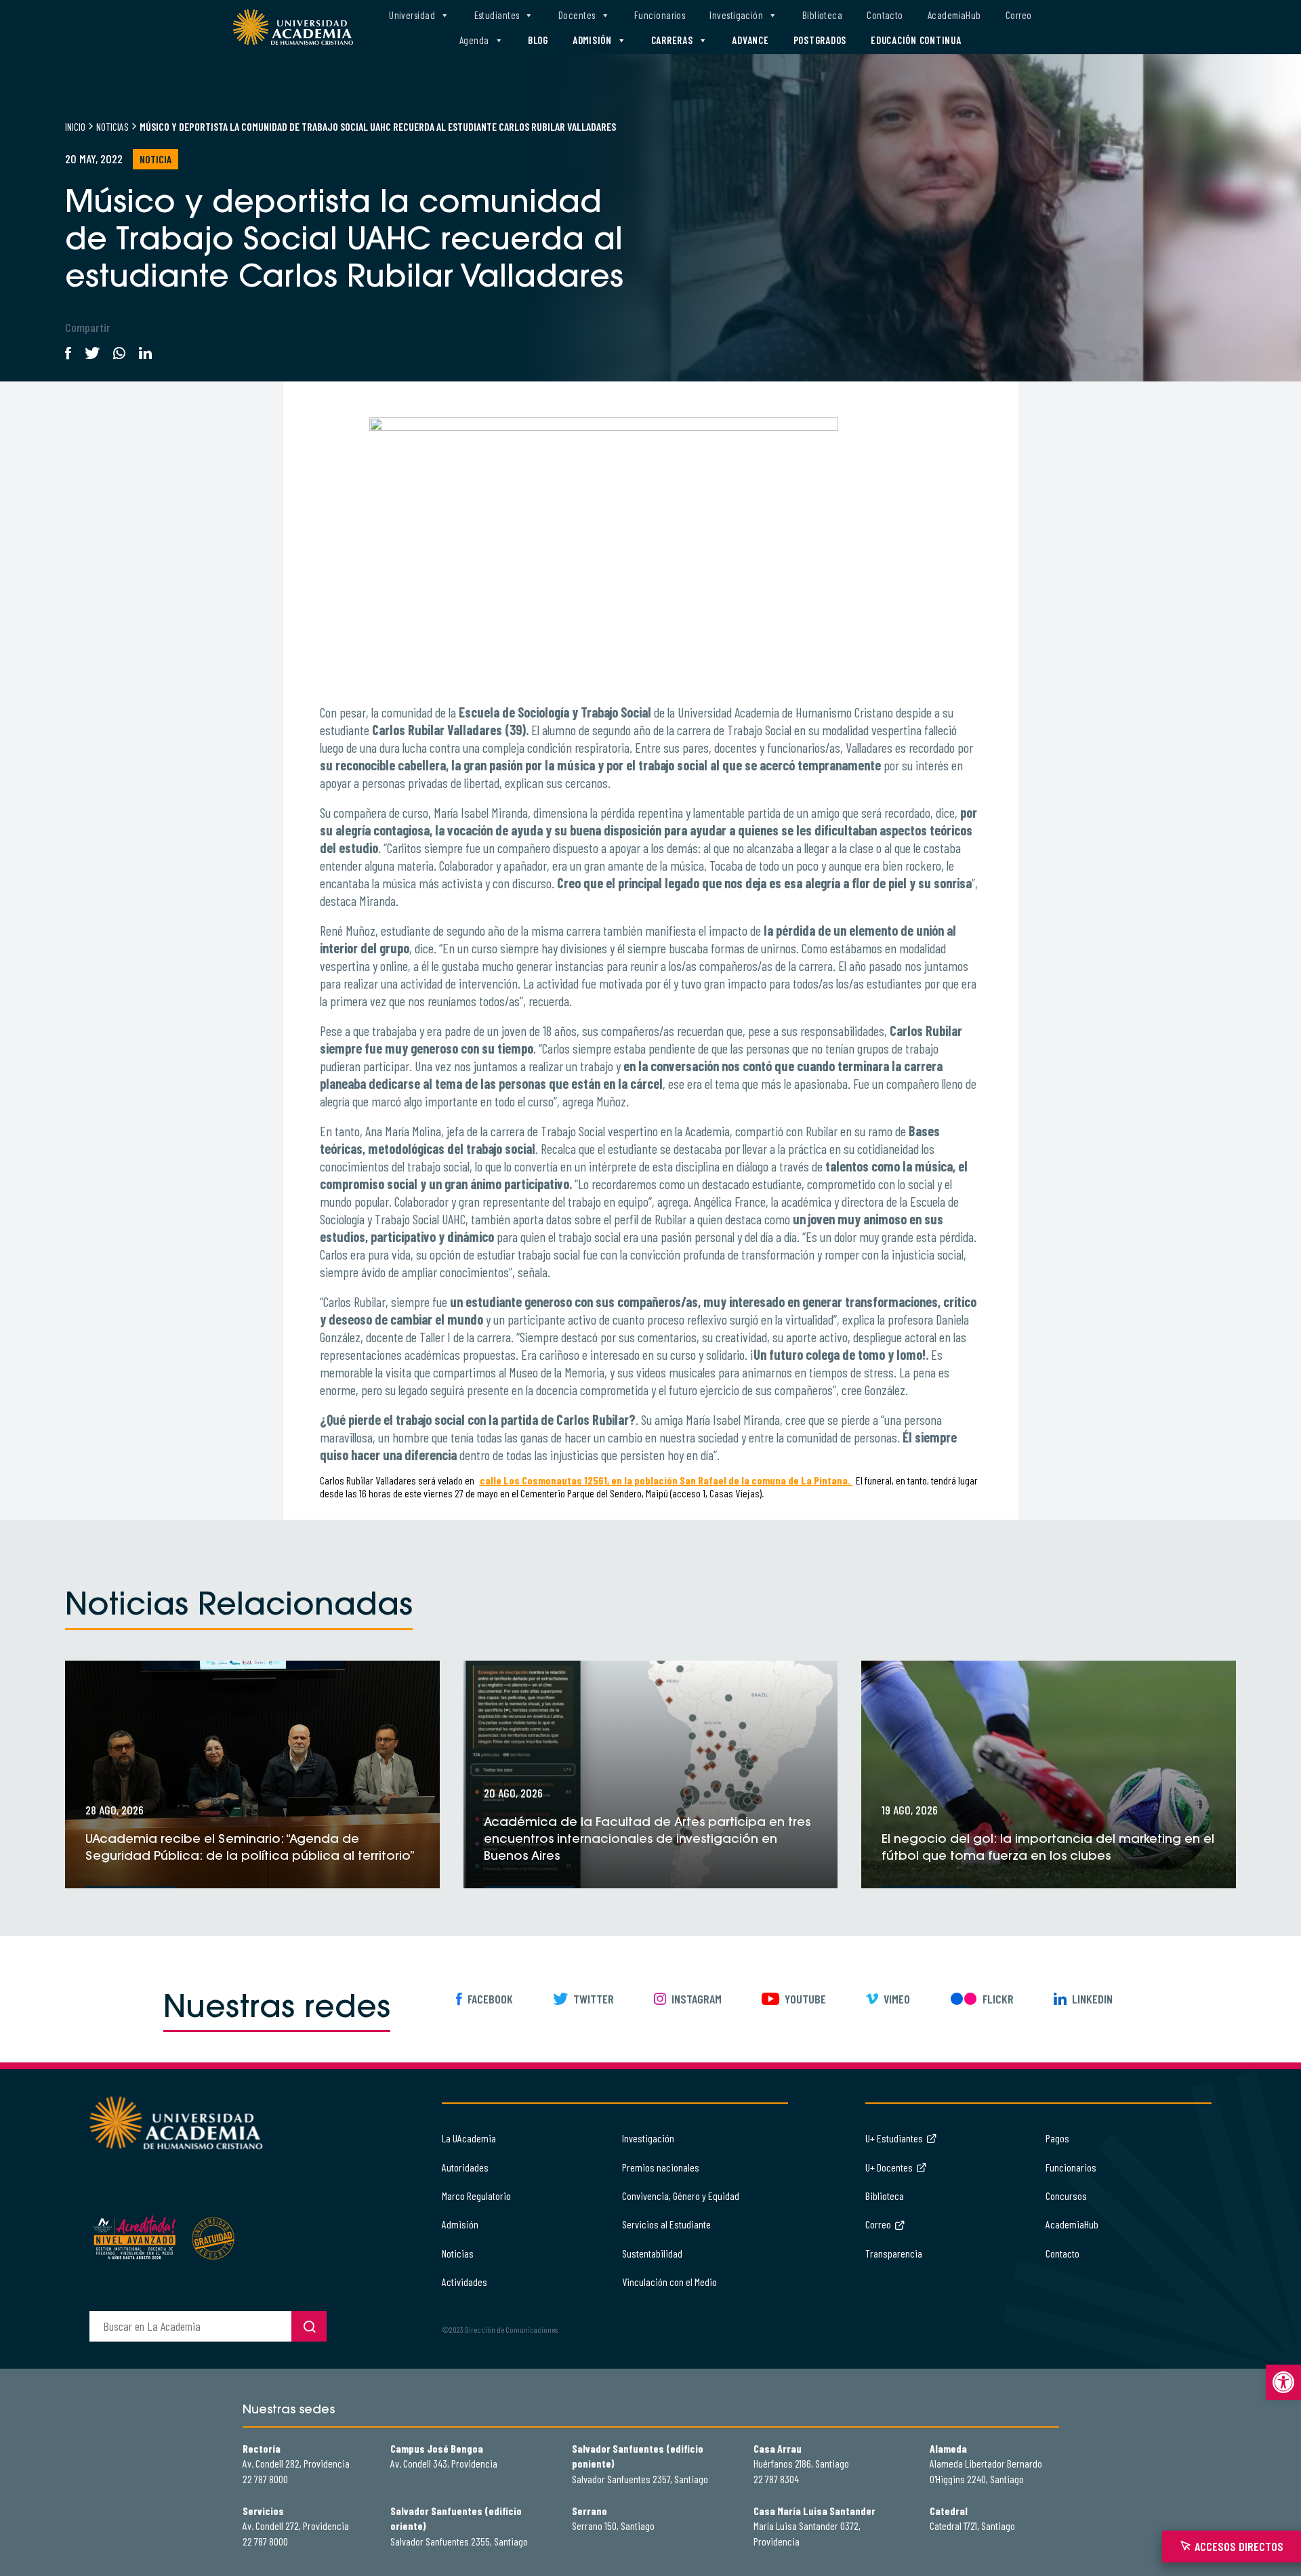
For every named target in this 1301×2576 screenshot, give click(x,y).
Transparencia (894, 2253)
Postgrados (820, 40)
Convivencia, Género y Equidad (681, 2196)
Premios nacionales (661, 2167)
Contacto (885, 15)
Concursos (1066, 2196)
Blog (538, 40)
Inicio (75, 126)
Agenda (474, 40)
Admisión (592, 40)
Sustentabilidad (652, 2253)
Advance (750, 40)
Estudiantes (497, 15)
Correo (1019, 15)
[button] (1283, 2382)
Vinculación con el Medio (669, 2282)
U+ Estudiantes (894, 2138)
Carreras (672, 40)
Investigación (736, 15)
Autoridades (465, 2167)
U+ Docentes (889, 2167)
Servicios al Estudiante (666, 2224)
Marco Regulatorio (476, 2196)
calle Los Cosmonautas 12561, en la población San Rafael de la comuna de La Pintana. (666, 1480)
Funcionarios (660, 15)
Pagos (1057, 2138)
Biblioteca (823, 15)
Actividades (464, 2282)
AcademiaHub (954, 15)
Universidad (412, 15)
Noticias (112, 126)
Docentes (577, 15)
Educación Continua (916, 40)
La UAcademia (469, 2138)
